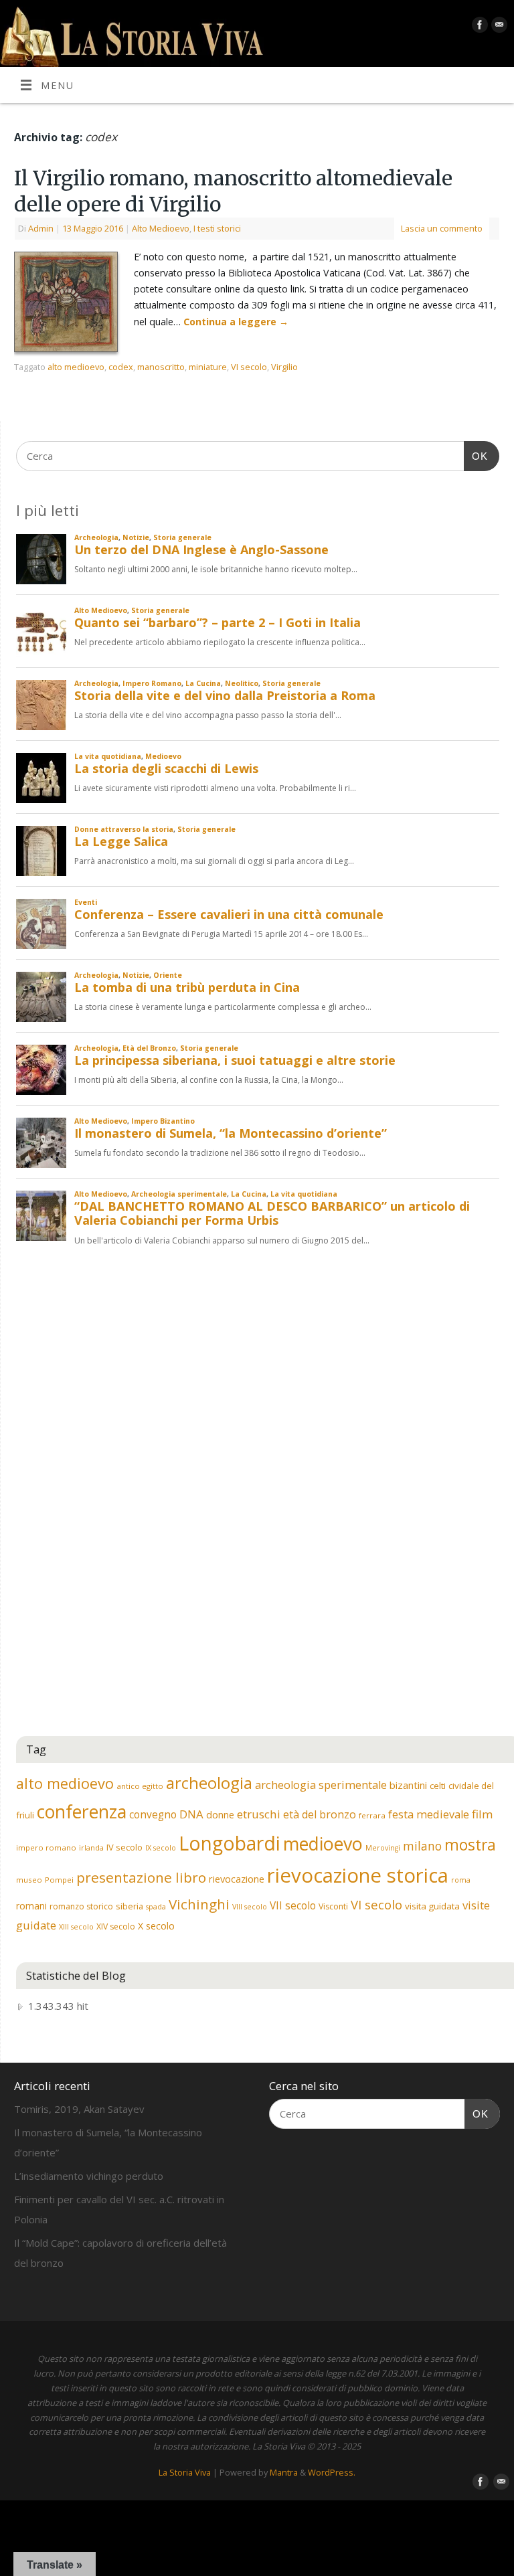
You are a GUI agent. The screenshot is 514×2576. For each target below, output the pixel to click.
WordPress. (332, 2472)
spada (156, 1907)
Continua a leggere (236, 322)
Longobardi (230, 1843)
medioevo (323, 1843)
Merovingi (383, 1848)
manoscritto (161, 367)
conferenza (82, 1812)
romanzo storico (81, 1906)
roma (461, 1880)
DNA (191, 1814)
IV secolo (124, 1847)
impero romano (46, 1848)
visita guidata (432, 1906)
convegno (153, 1814)
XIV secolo (116, 1926)
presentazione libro (141, 1877)
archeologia (209, 1783)
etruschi (259, 1814)
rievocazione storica (358, 1875)
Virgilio (284, 367)
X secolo (156, 1926)
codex (121, 367)
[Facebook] (478, 27)
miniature (208, 367)
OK (476, 456)
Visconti (333, 1906)
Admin (41, 228)
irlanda (91, 1848)
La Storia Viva (185, 2472)
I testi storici (217, 228)
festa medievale (429, 1814)
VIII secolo (250, 1907)
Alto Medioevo (161, 228)
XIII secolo (76, 1927)
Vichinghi (199, 1904)
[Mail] (498, 27)
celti (438, 1786)
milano (422, 1846)
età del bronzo (320, 1814)
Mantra (284, 2472)
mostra (470, 1844)
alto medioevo (76, 367)
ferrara (372, 1815)
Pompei (59, 1880)
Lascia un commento (442, 228)
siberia (130, 1906)
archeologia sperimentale (321, 1785)
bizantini (408, 1785)
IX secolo (161, 1848)
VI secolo (249, 367)
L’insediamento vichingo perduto (89, 2176)
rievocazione (237, 1879)
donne (220, 1814)
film (483, 1814)
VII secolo (293, 1905)
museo (29, 1880)
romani (31, 1906)
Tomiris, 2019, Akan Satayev (79, 2109)
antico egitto (140, 1786)
